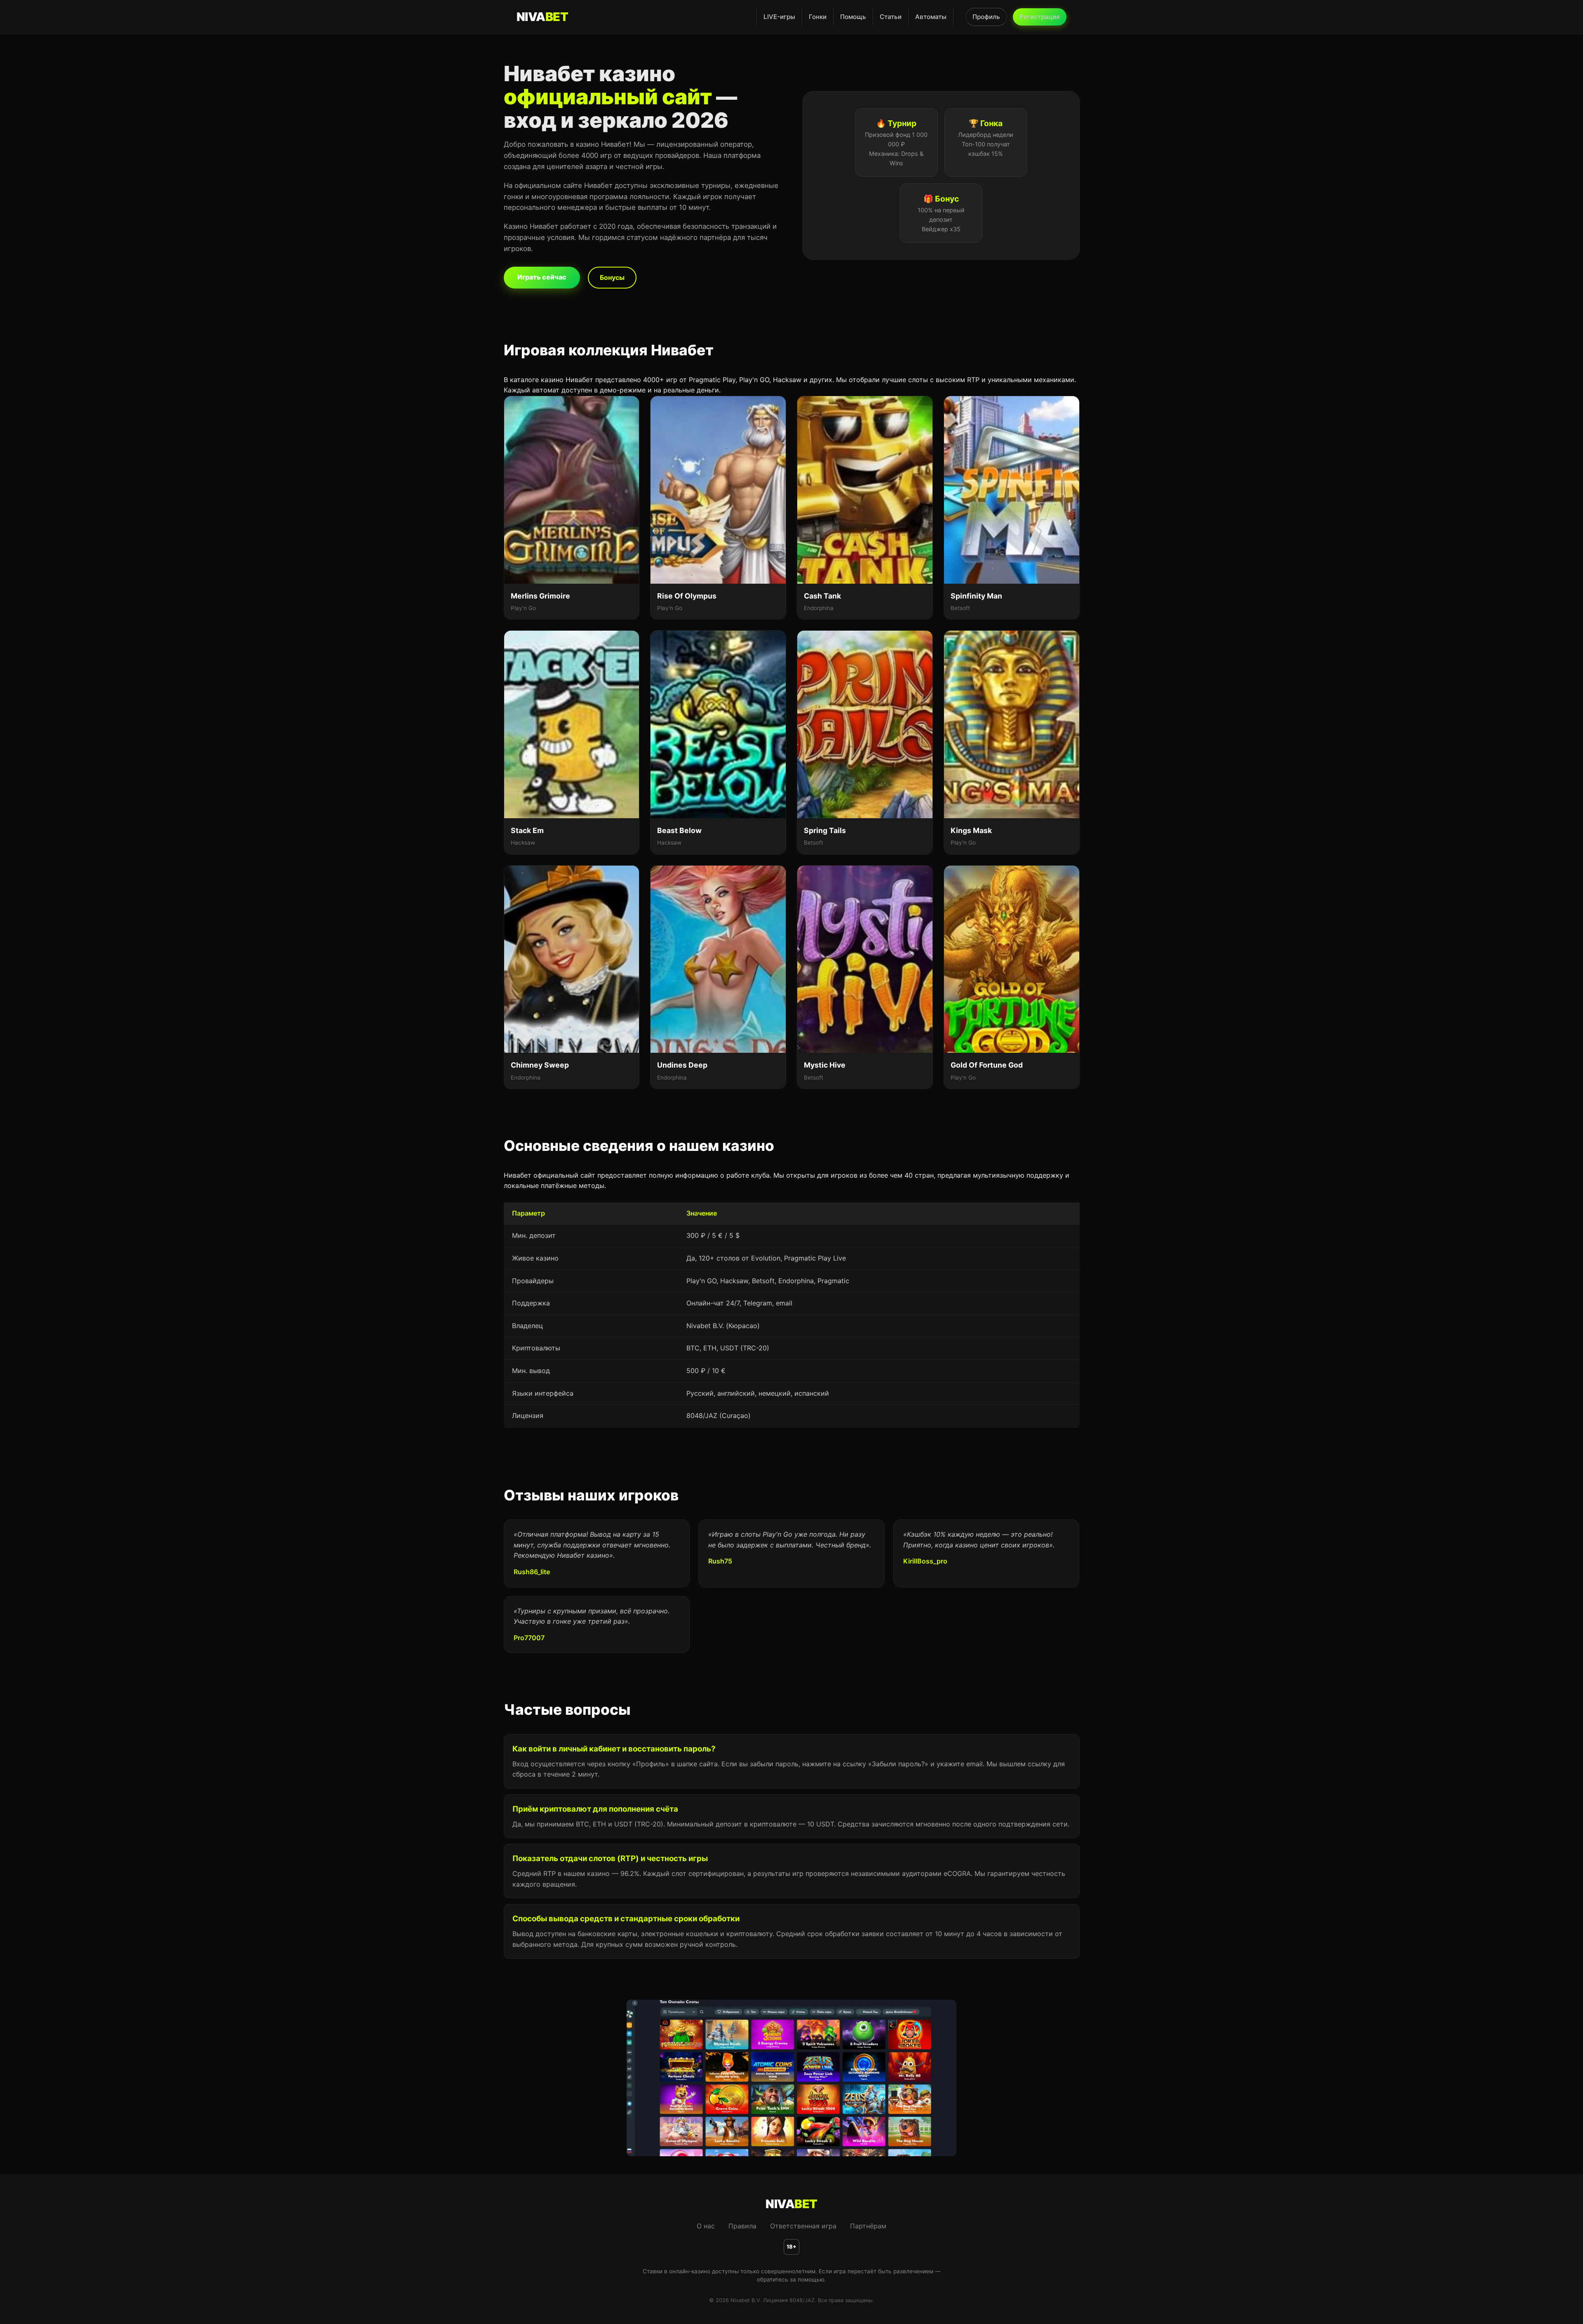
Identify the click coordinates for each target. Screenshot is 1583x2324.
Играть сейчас (542, 277)
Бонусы (612, 277)
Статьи (891, 17)
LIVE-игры (779, 17)
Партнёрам (868, 2226)
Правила (742, 2226)
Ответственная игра (803, 2226)
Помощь (853, 17)
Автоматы (931, 17)
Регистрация (1040, 17)
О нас (706, 2226)
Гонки (818, 17)
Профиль (986, 17)
